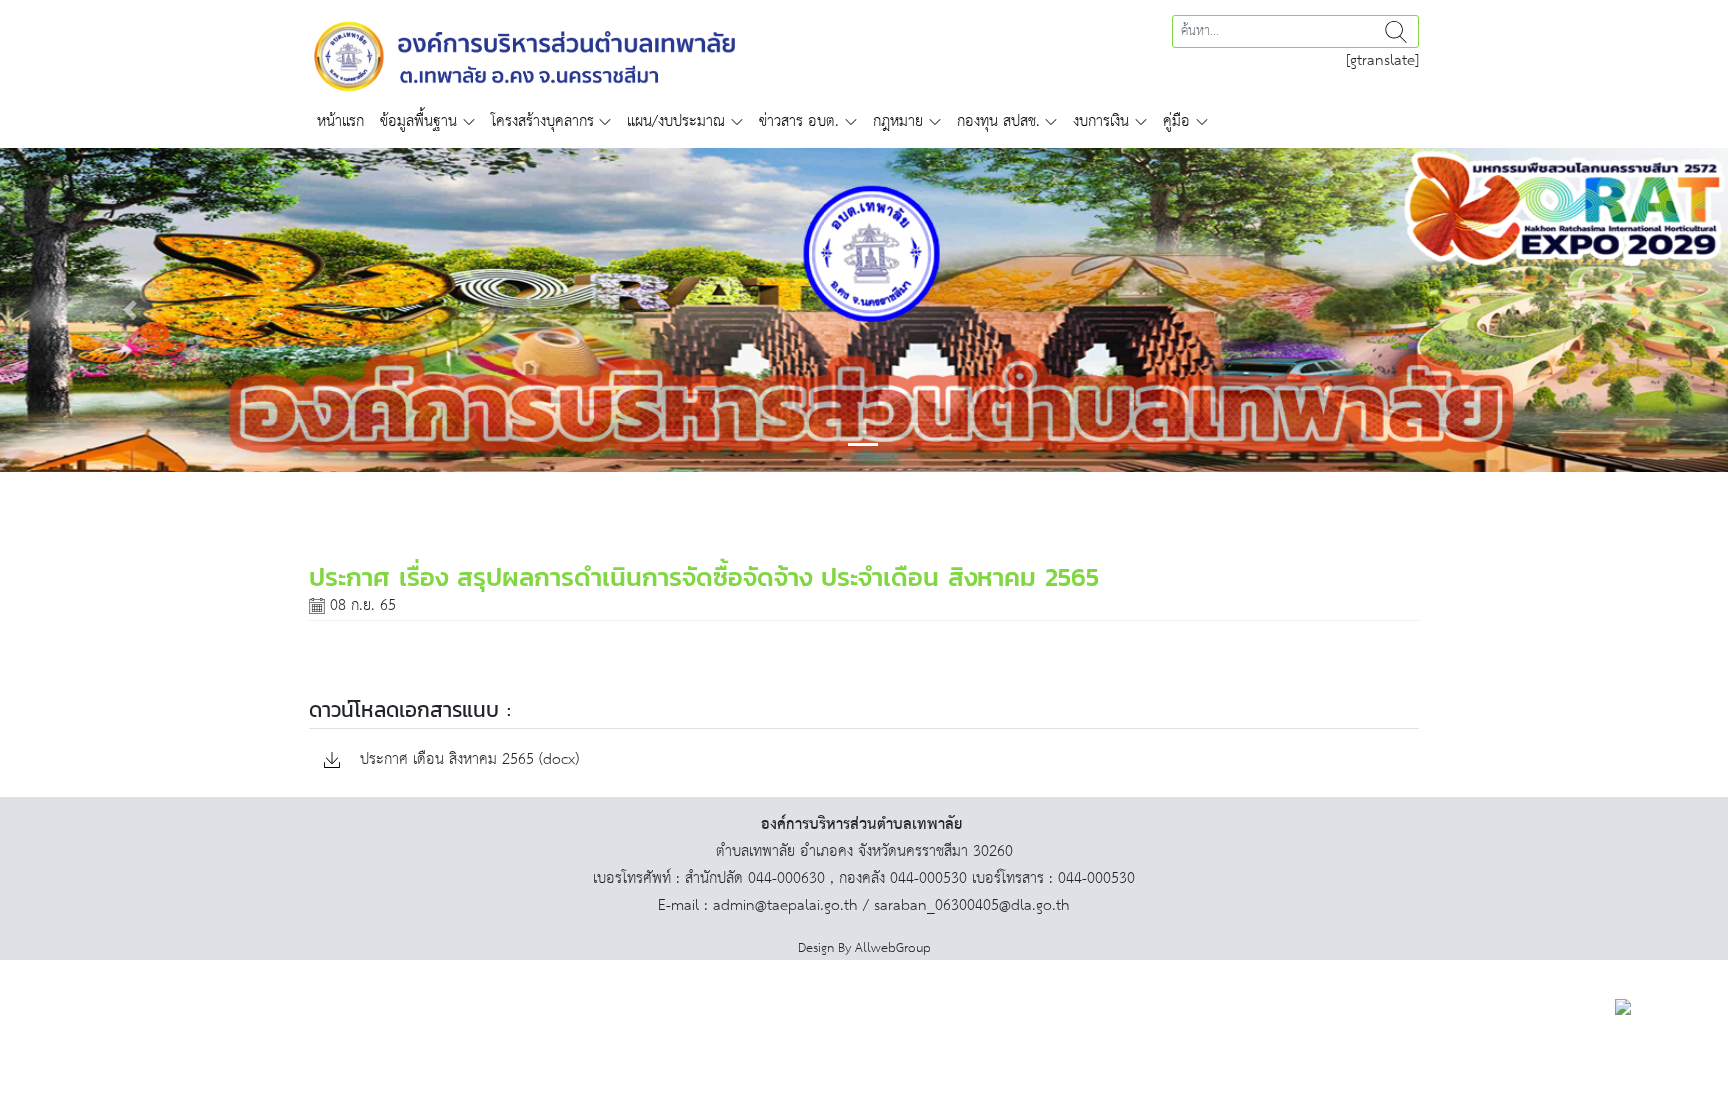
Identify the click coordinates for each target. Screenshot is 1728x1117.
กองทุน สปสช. (998, 121)
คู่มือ (1176, 121)
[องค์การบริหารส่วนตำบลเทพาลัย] (525, 54)
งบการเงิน (1101, 121)
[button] (129, 310)
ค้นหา (1396, 31)
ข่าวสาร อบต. (799, 121)
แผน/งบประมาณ (676, 121)
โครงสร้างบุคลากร (542, 121)
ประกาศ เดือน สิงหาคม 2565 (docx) (467, 760)
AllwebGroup (893, 948)
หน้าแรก (340, 121)
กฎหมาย (898, 121)
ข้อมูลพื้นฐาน (418, 121)
